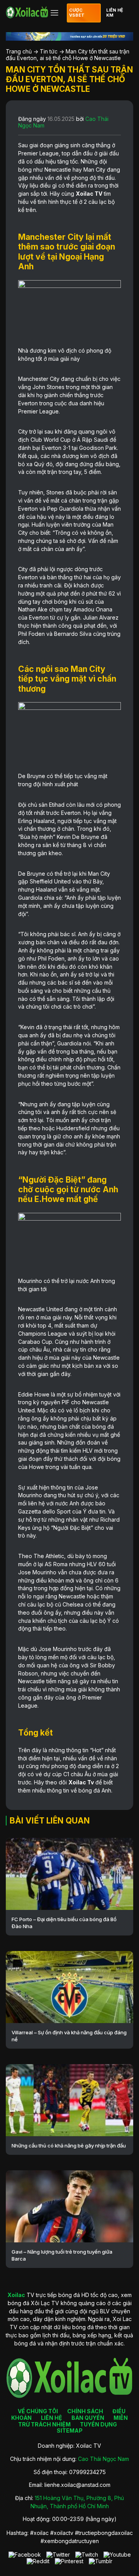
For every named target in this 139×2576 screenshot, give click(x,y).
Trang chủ (19, 51)
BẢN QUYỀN (88, 2418)
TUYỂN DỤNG (98, 2424)
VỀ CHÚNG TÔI (38, 2411)
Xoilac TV (89, 194)
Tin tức (49, 51)
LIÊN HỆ (52, 2418)
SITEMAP (70, 2430)
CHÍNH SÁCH (85, 2411)
